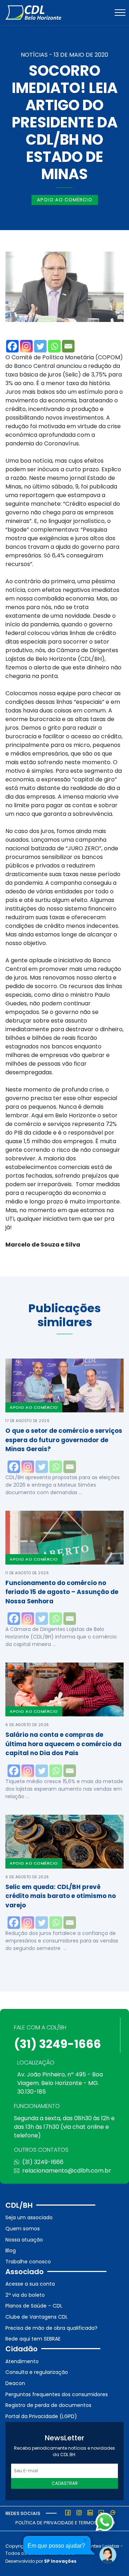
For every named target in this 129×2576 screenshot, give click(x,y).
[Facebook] (12, 346)
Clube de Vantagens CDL (37, 2317)
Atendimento (22, 2361)
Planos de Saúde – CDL (34, 2306)
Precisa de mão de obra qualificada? (51, 2328)
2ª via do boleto (25, 2295)
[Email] (68, 346)
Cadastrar (65, 2483)
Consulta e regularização (37, 2372)
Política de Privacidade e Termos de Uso (65, 2523)
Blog (11, 2250)
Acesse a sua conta (30, 2284)
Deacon (15, 2383)
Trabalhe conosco (28, 2262)
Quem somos (23, 2229)
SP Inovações (60, 2561)
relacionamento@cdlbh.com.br (67, 2171)
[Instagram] (26, 346)
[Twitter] (40, 346)
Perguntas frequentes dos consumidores (57, 2394)
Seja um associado (29, 2217)
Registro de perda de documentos (48, 2405)
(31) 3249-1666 (58, 2044)
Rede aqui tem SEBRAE (33, 2339)
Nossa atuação (24, 2240)
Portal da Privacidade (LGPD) (41, 2416)
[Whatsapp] (54, 346)
